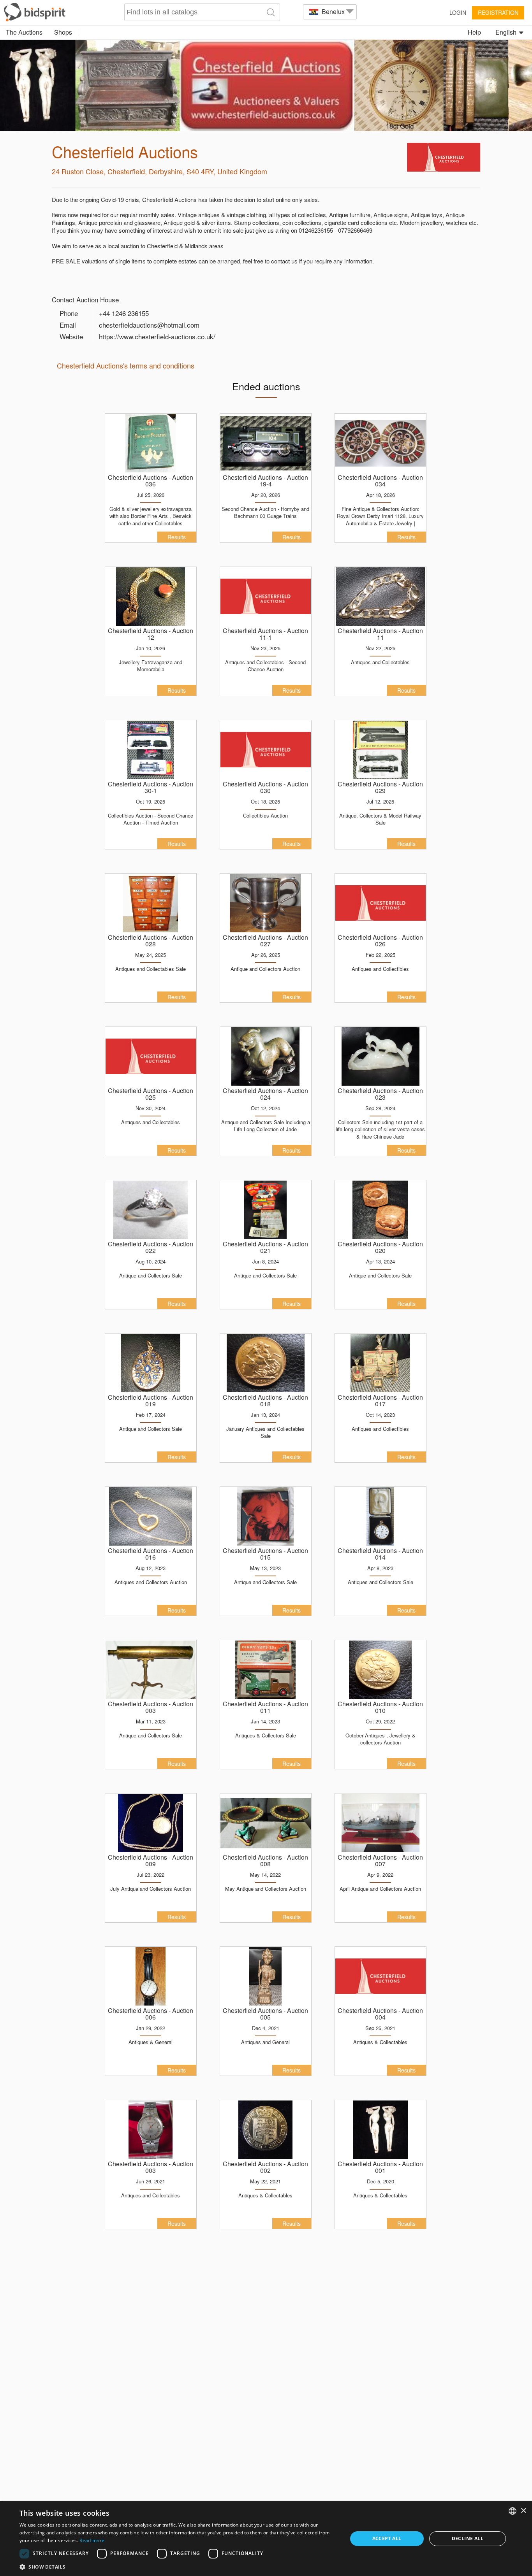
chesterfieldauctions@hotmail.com (149, 325)
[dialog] (266, 2539)
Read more (92, 2540)
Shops (63, 32)
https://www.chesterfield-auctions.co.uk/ (157, 336)
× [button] (523, 2511)
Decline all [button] (468, 2538)
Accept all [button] (387, 2538)
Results (177, 537)
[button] (178, 2566)
